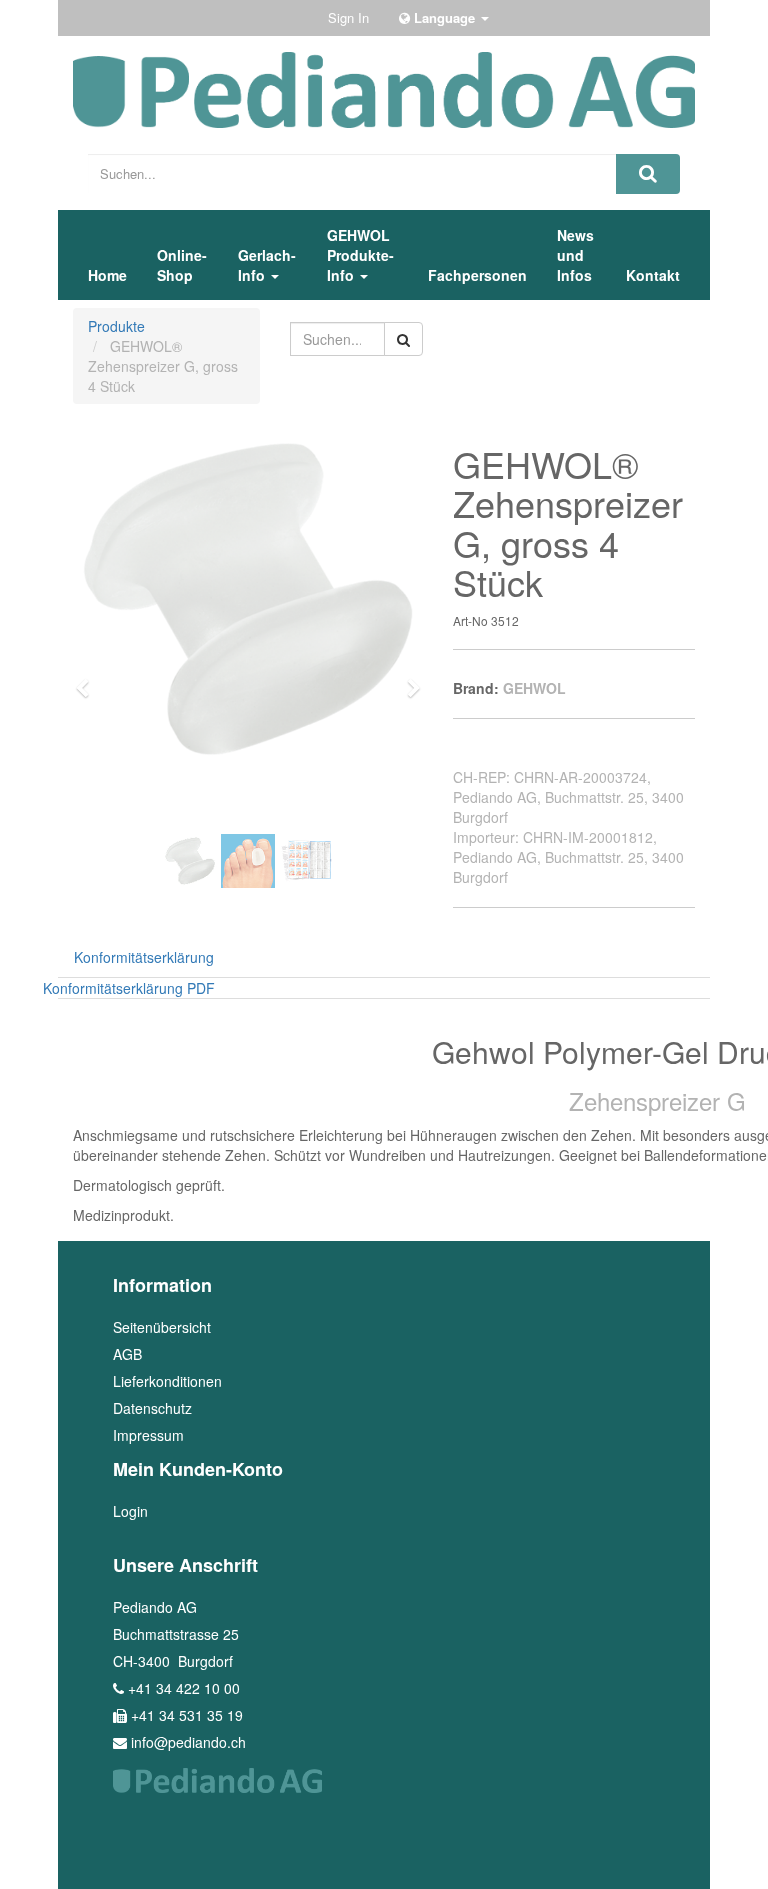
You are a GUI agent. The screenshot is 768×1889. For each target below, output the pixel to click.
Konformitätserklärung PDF (129, 988)
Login (130, 1511)
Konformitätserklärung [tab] (144, 957)
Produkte (116, 326)
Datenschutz (152, 1408)
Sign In (348, 17)
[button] (89, 679)
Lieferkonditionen (167, 1381)
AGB (127, 1354)
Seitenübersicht (162, 1327)
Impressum (148, 1435)
